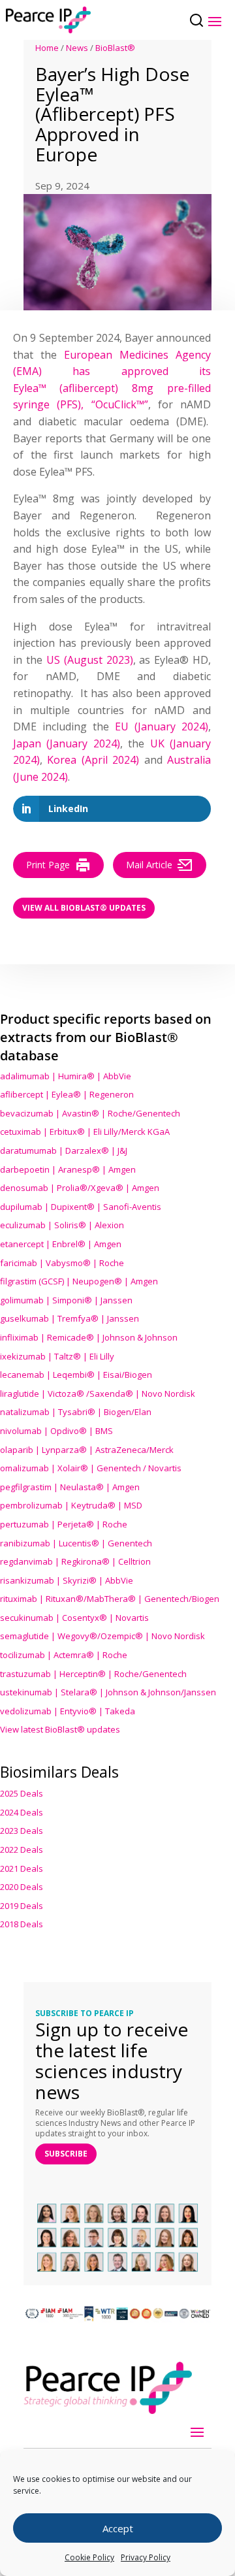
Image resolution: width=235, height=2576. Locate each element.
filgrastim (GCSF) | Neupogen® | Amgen (79, 1281)
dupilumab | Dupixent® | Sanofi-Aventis (81, 1207)
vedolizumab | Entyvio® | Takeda (68, 1711)
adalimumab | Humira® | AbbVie (66, 1076)
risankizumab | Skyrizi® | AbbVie (67, 1580)
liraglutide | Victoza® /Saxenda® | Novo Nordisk (98, 1394)
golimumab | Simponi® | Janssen (66, 1300)
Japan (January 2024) (67, 743)
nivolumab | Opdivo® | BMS (56, 1431)
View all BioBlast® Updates (84, 908)
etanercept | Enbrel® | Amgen (61, 1244)
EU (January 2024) (162, 726)
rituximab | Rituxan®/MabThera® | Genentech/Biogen (110, 1599)
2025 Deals (22, 1793)
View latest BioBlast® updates (60, 1729)
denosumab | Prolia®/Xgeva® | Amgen (80, 1188)
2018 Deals (22, 1924)
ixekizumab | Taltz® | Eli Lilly (57, 1356)
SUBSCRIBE (66, 2154)
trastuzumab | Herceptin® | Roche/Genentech (93, 1674)
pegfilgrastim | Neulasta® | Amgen (70, 1487)
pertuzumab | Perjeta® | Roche (64, 1524)
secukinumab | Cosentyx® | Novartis (74, 1618)
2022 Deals (22, 1850)
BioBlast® (115, 48)
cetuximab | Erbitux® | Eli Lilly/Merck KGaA (85, 1132)
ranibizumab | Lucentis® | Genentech (76, 1543)
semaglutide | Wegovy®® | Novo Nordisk (102, 1636)
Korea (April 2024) (93, 760)
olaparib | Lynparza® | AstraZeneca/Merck (87, 1450)
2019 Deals (22, 1906)
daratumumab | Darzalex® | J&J (64, 1150)
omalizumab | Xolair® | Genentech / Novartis (91, 1468)
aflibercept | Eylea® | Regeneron (67, 1094)
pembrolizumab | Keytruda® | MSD (71, 1505)
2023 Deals (22, 1831)
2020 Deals (22, 1887)
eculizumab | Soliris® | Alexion (62, 1225)
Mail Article (149, 865)
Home (47, 48)
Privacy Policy (146, 2557)
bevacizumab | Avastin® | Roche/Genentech (90, 1113)
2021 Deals (22, 1868)
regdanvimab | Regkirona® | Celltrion (75, 1561)
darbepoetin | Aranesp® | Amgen (68, 1169)
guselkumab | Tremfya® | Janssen (70, 1318)
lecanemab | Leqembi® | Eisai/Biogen (76, 1375)
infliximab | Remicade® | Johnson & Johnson (89, 1337)
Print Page (48, 865)
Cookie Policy (89, 2557)
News (77, 48)
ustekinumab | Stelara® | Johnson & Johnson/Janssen (108, 1692)
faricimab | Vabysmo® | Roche (62, 1263)
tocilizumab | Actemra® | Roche (64, 1655)
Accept (118, 2528)
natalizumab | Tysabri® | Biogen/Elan (76, 1412)
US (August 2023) (90, 660)
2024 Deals (22, 1812)
